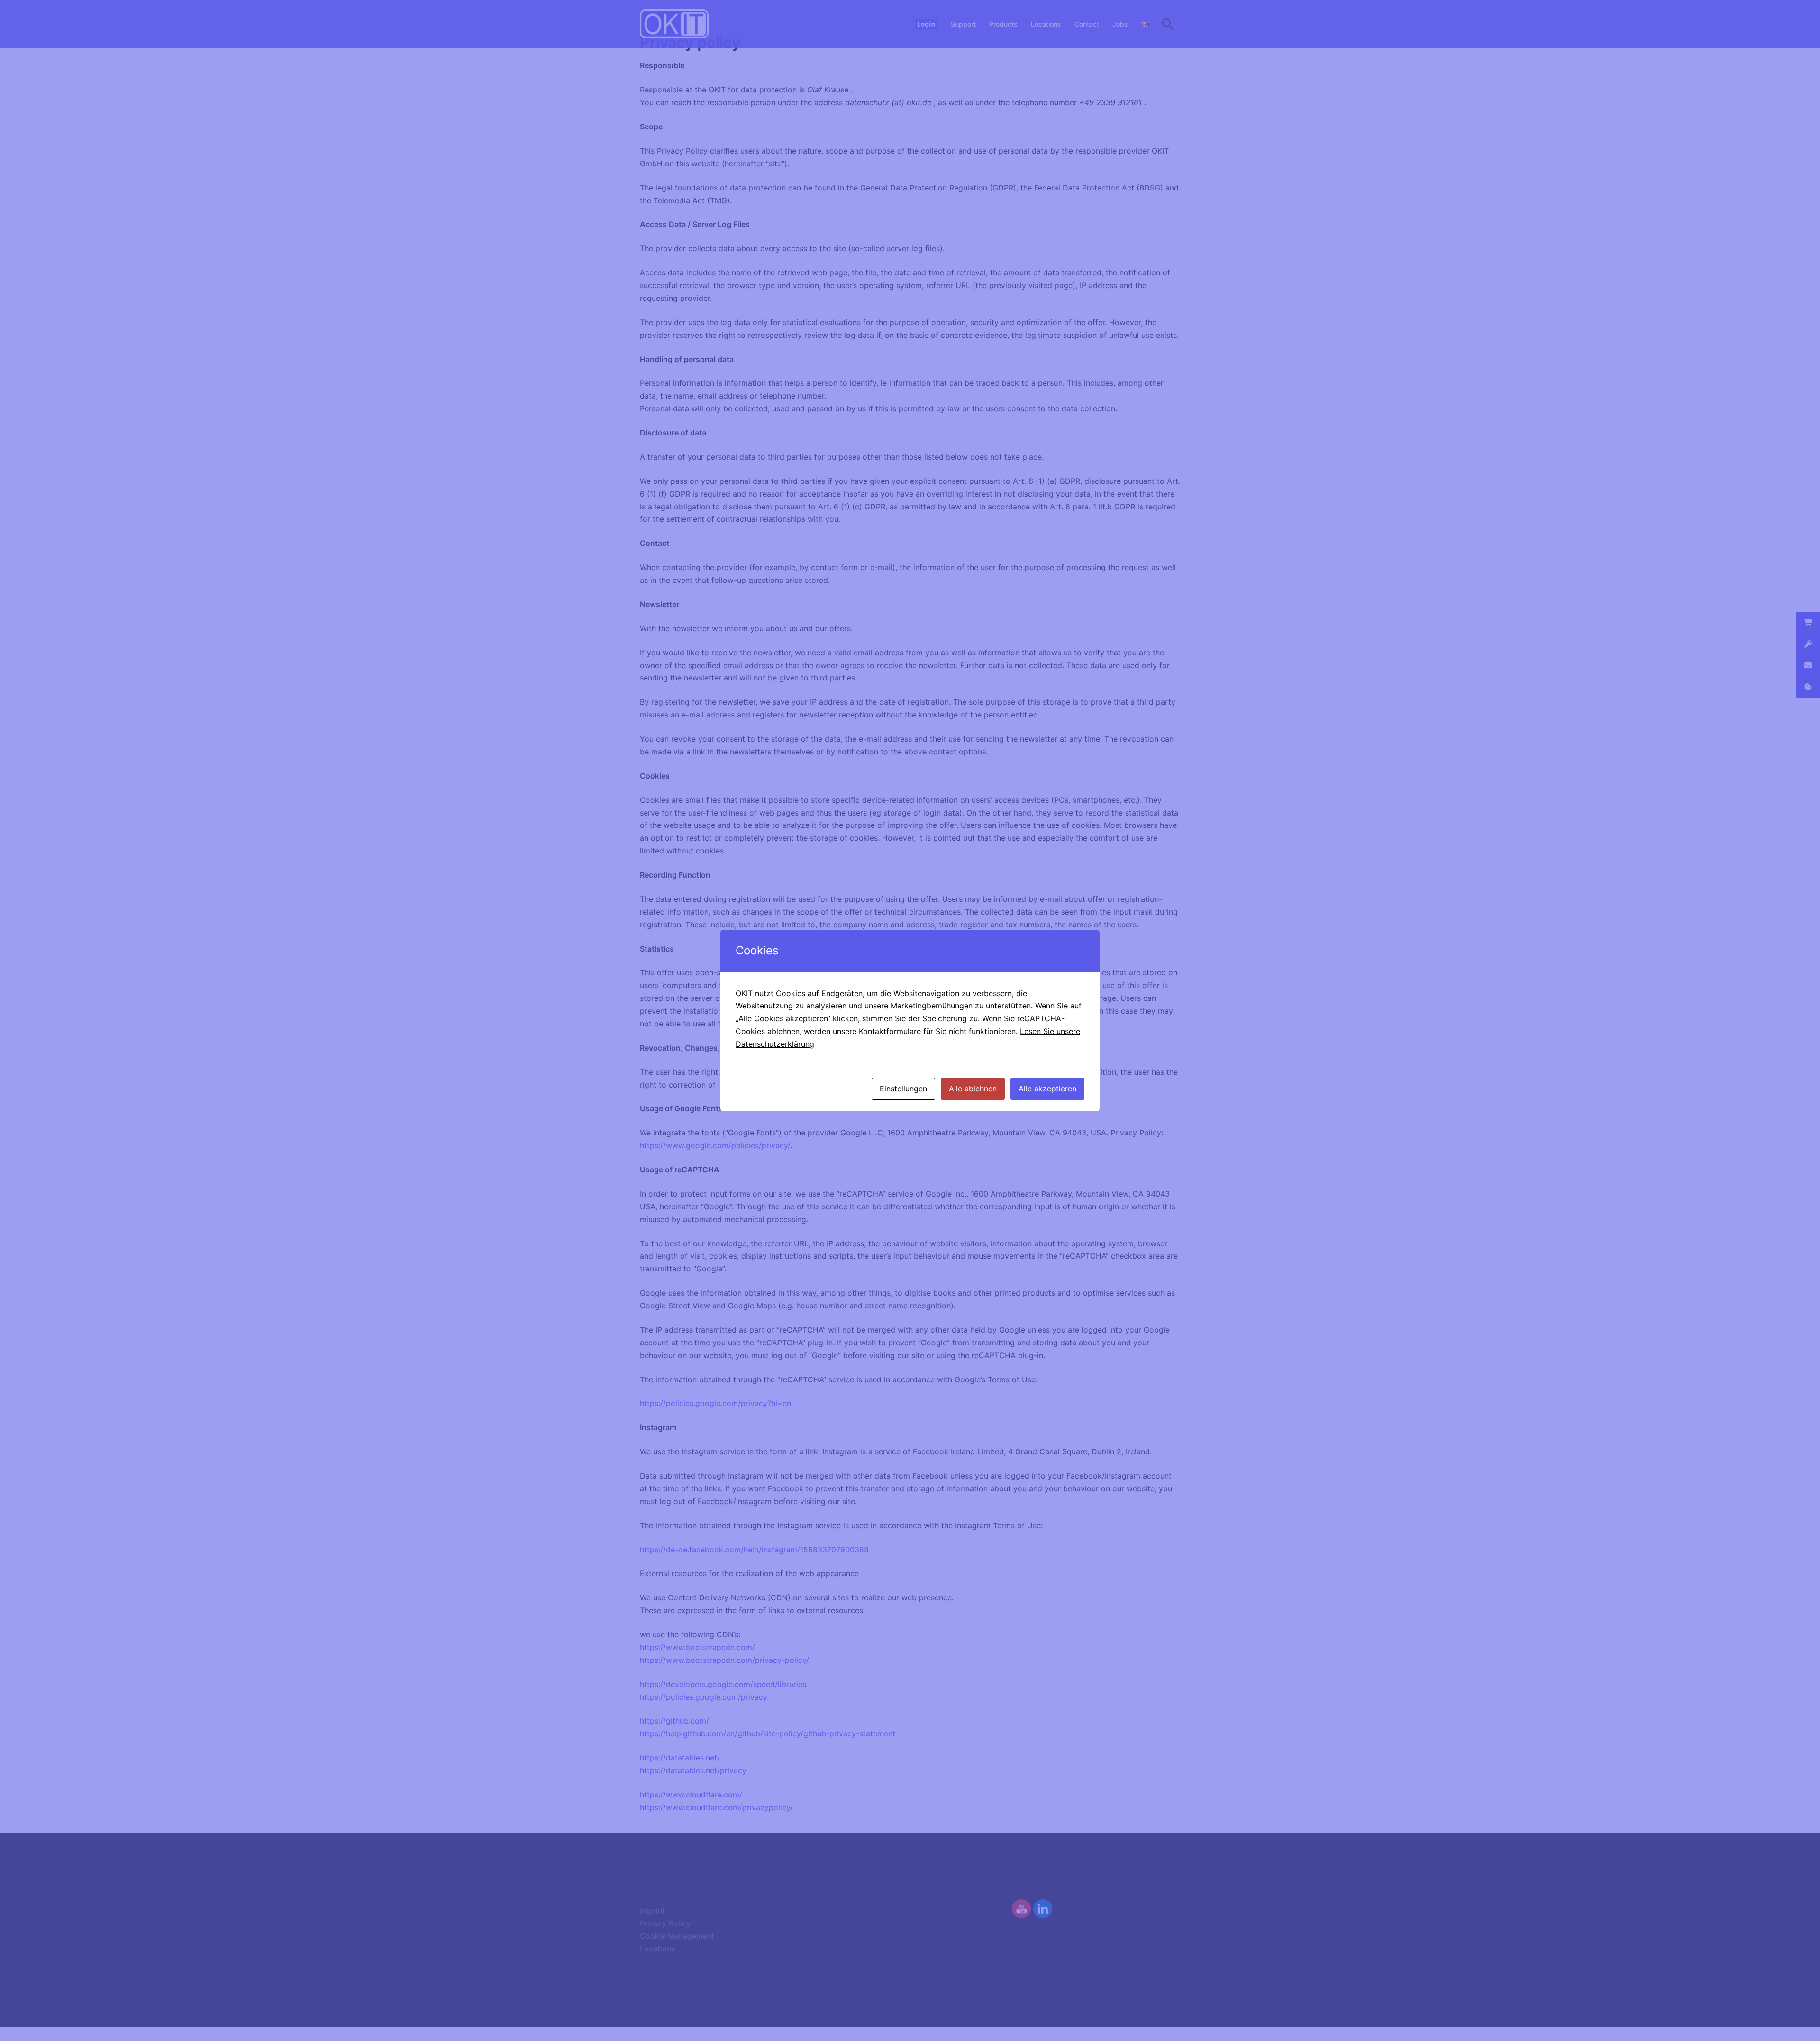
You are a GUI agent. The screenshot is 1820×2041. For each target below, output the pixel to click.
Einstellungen (903, 1089)
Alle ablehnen (973, 1089)
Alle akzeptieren (1047, 1089)
